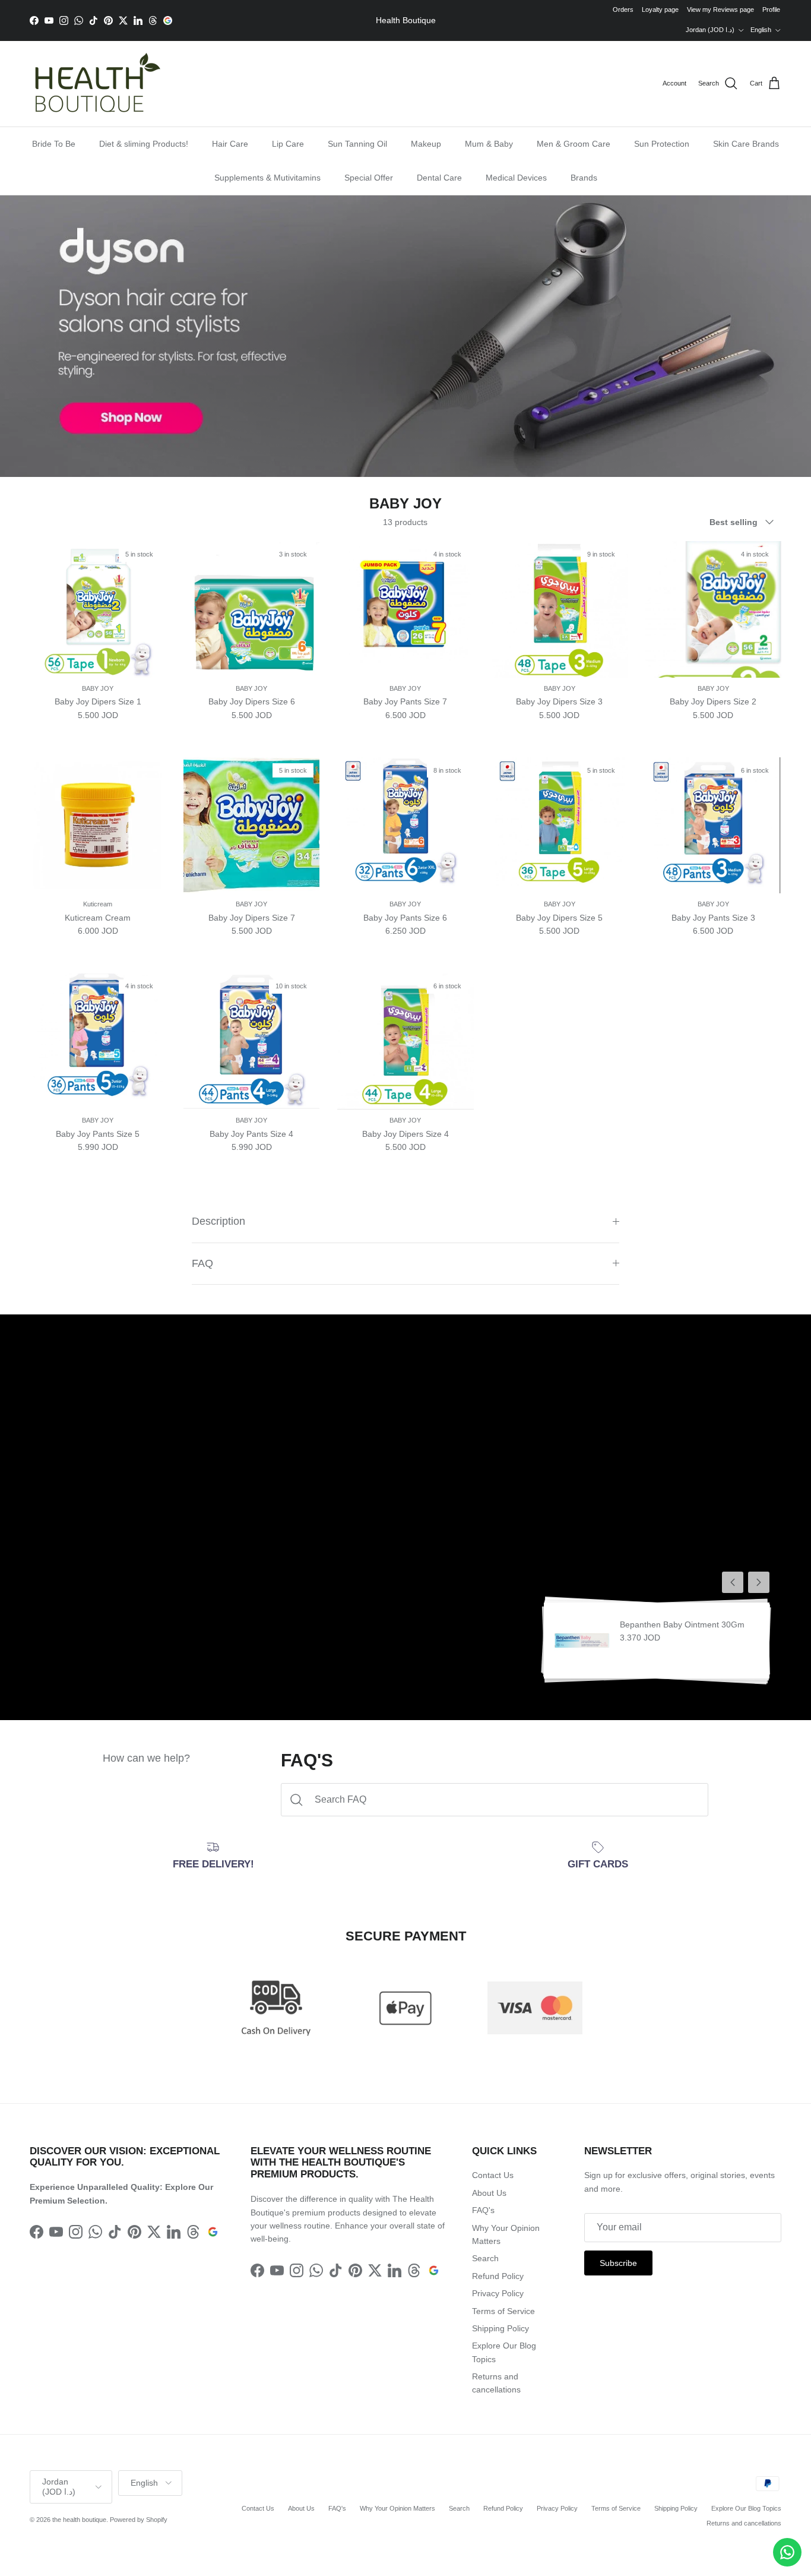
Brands (584, 178)
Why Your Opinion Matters (397, 2508)
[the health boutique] (95, 84)
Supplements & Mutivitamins (267, 178)
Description (218, 1221)
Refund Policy (498, 2276)
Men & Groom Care (574, 144)
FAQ (202, 1263)
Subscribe (618, 2263)
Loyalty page (660, 10)
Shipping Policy (500, 2328)
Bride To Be (54, 144)
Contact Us (493, 2175)
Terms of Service (503, 2311)
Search (485, 2258)
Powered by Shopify (139, 2520)
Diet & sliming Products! (144, 144)
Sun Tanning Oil (357, 144)
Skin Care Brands (746, 144)
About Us (489, 2193)
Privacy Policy (498, 2293)
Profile (771, 10)
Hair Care (230, 144)
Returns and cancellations (744, 2523)
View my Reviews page (720, 10)
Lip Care (288, 144)
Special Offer (369, 178)
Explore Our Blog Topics (746, 2508)
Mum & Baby (489, 144)
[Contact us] (787, 2552)
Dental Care (439, 178)
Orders (623, 10)
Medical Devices (516, 178)
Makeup (426, 144)
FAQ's (483, 2210)
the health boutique (79, 2520)
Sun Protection (662, 144)
